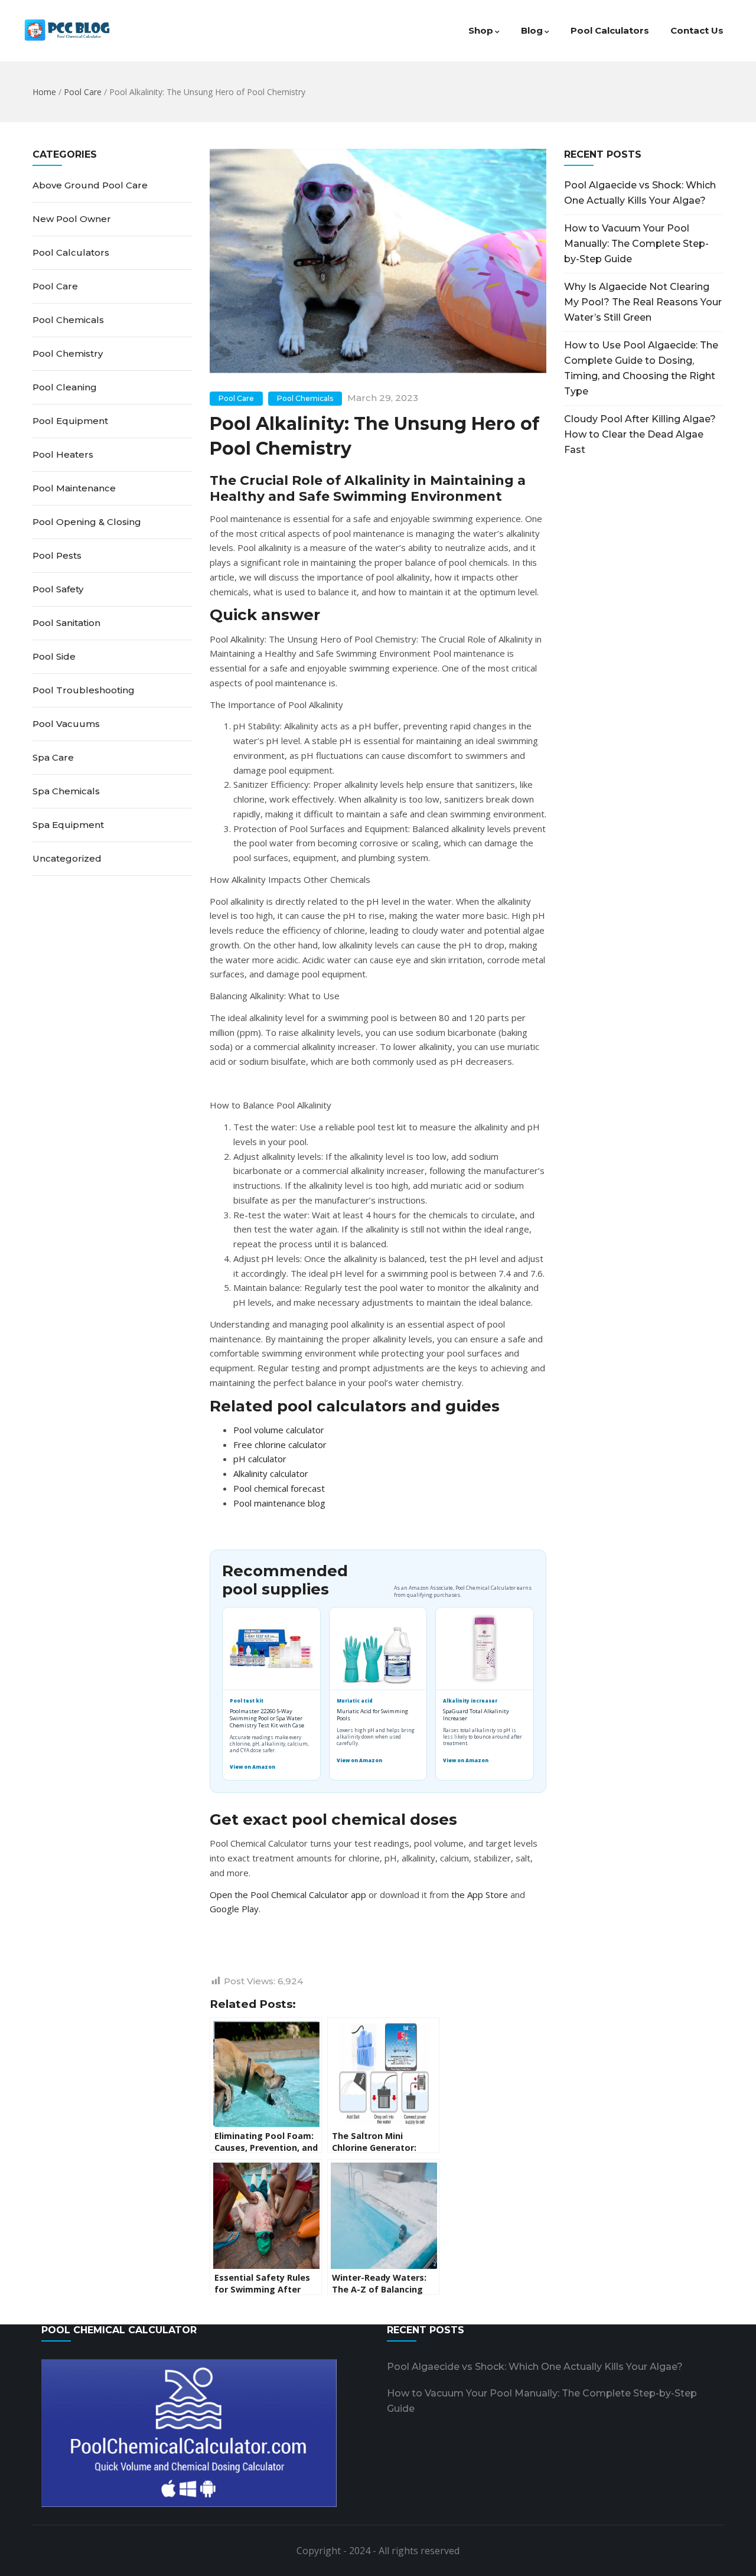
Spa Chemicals (66, 791)
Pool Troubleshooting (84, 690)
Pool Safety (58, 589)
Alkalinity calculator (271, 1473)
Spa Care (53, 757)
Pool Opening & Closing (87, 522)
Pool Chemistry (68, 353)
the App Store (480, 1894)
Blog (532, 30)
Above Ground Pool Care (90, 185)
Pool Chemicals (305, 398)
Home (44, 92)
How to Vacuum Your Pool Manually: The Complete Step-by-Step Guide (636, 244)
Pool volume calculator (279, 1430)
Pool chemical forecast (279, 1488)
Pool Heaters (63, 454)
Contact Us (697, 30)
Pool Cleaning (65, 387)
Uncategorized (67, 858)
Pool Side (54, 656)
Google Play (234, 1909)
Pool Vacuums (66, 724)
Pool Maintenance (74, 488)
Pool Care (83, 92)
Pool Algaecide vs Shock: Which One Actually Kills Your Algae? (640, 193)
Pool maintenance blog (279, 1503)
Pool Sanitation (66, 623)
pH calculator (260, 1459)
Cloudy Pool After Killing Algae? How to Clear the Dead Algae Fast (640, 434)
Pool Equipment (70, 421)
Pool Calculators (610, 30)
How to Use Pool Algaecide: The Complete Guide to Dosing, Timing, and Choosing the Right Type (641, 368)
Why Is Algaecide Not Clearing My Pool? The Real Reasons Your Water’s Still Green (643, 302)
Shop (481, 30)
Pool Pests (57, 555)
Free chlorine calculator (280, 1444)
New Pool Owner (72, 219)
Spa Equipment (68, 825)
